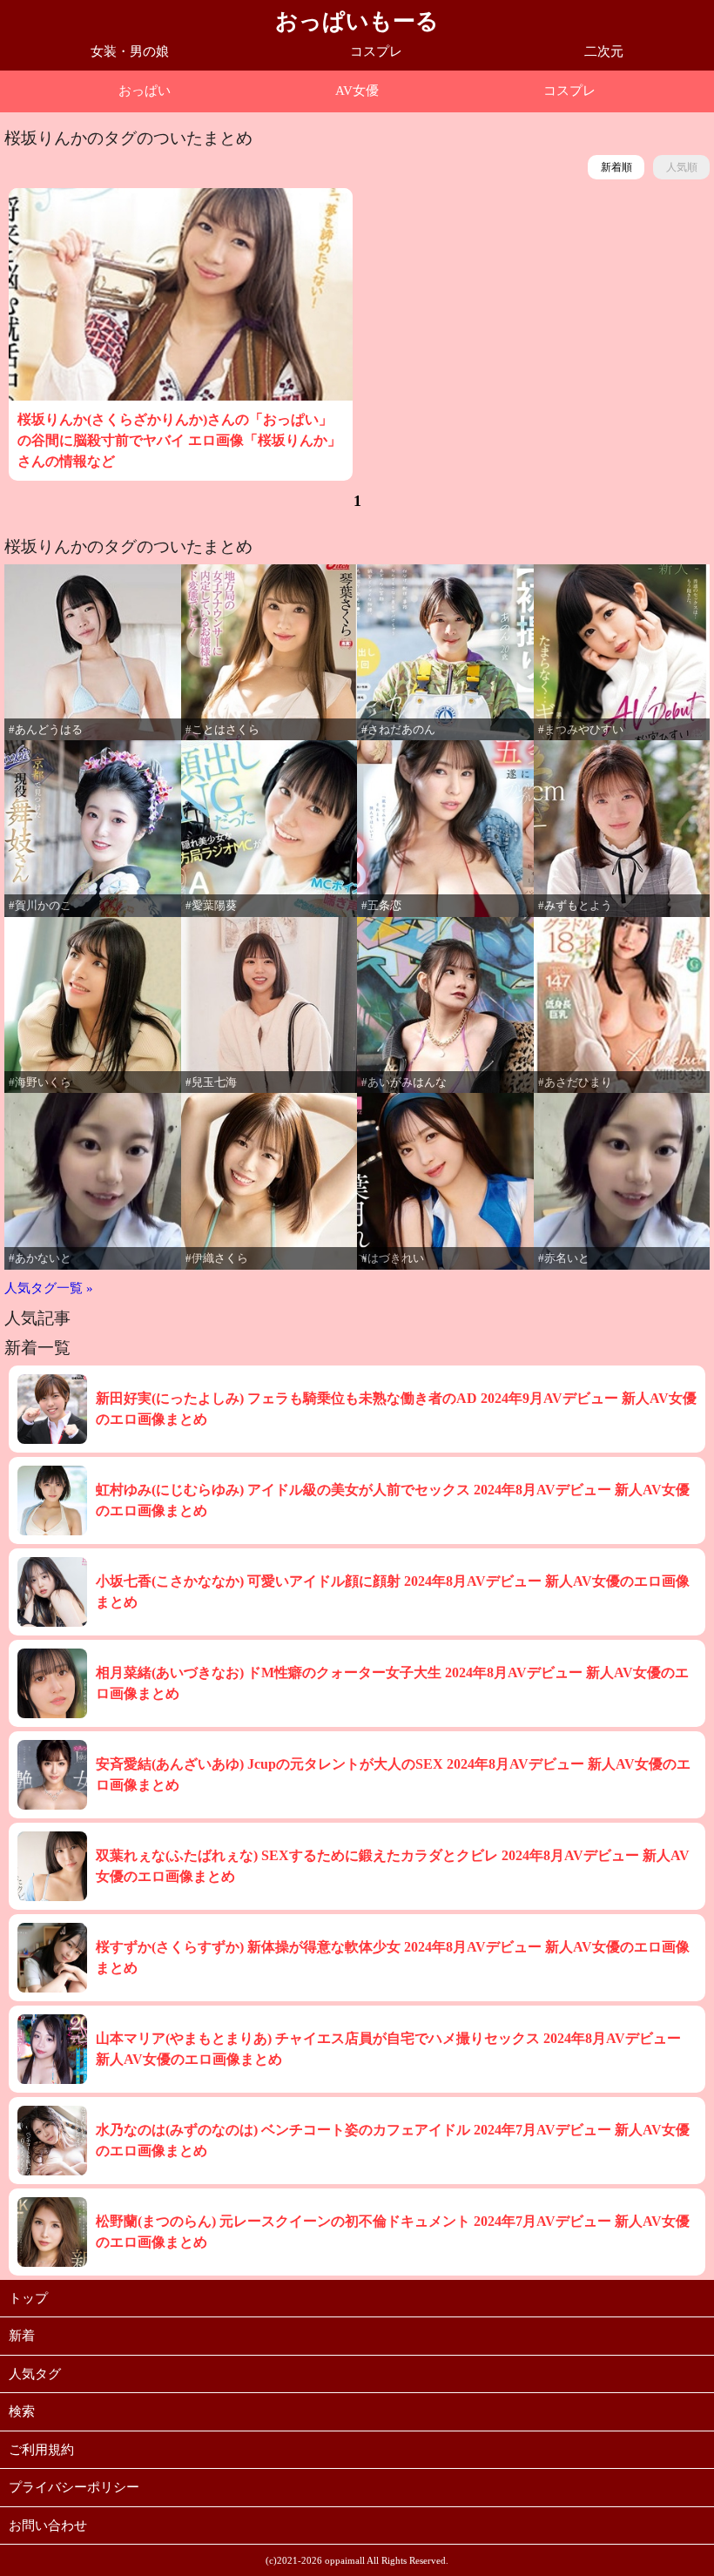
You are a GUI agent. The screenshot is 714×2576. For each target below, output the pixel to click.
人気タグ (35, 2374)
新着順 (616, 167)
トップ (28, 2298)
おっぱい (145, 91)
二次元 (604, 51)
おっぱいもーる (357, 21)
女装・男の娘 (130, 51)
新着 (22, 2336)
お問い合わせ (48, 2525)
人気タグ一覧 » (49, 1288)
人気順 (682, 167)
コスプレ (376, 51)
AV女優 (357, 91)
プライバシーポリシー (74, 2487)
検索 (22, 2411)
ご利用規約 (41, 2450)
